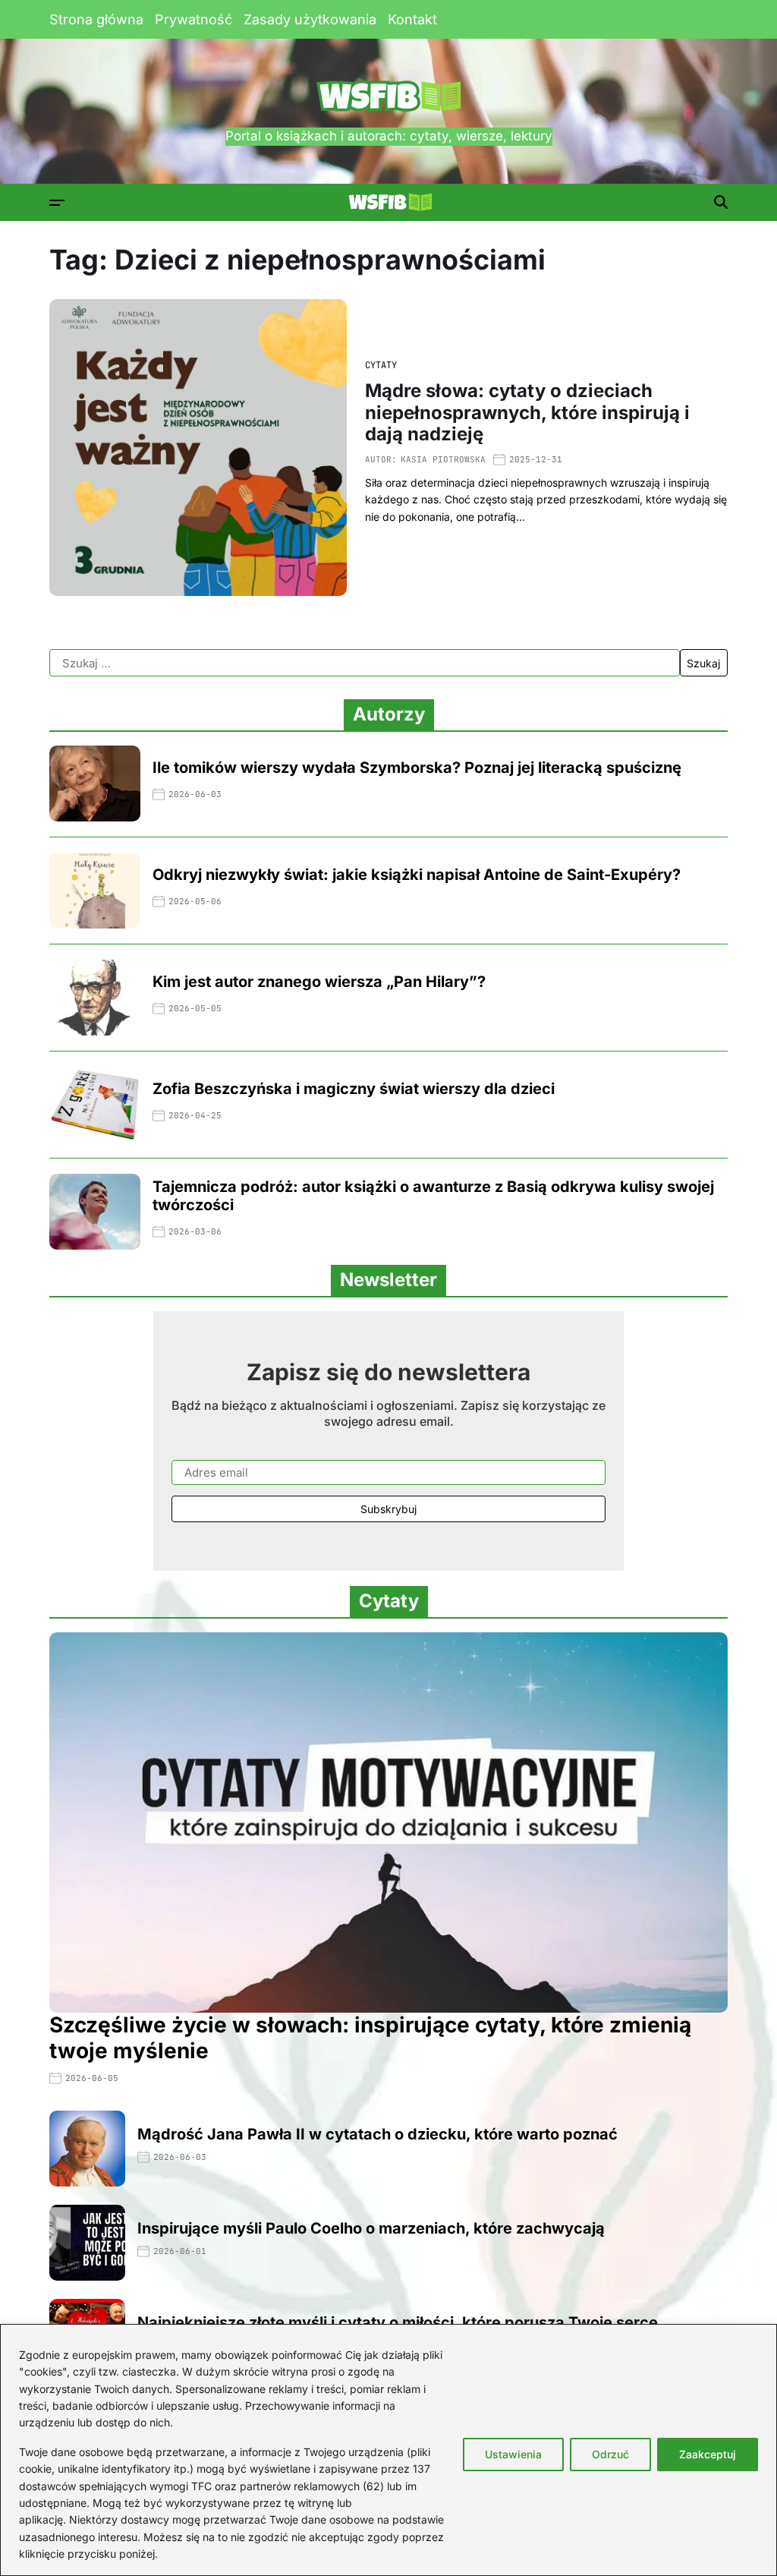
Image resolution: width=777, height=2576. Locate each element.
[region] (388, 2450)
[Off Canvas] (57, 203)
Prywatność (193, 19)
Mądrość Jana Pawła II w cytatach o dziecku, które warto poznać (377, 2134)
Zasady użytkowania (310, 19)
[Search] (721, 202)
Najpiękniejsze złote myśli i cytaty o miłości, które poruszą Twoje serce (398, 2322)
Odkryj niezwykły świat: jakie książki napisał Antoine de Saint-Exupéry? (417, 875)
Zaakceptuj (708, 2454)
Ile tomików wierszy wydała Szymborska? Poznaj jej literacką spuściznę (417, 768)
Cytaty (381, 365)
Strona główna (96, 19)
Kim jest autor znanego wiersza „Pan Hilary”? (319, 982)
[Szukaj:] (365, 663)
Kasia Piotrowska (443, 459)
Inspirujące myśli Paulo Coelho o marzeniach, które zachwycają (371, 2228)
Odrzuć (610, 2454)
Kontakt (412, 19)
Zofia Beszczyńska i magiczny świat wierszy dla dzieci (354, 1089)
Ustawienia (513, 2454)
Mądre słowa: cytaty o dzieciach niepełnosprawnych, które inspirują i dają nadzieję (527, 413)
